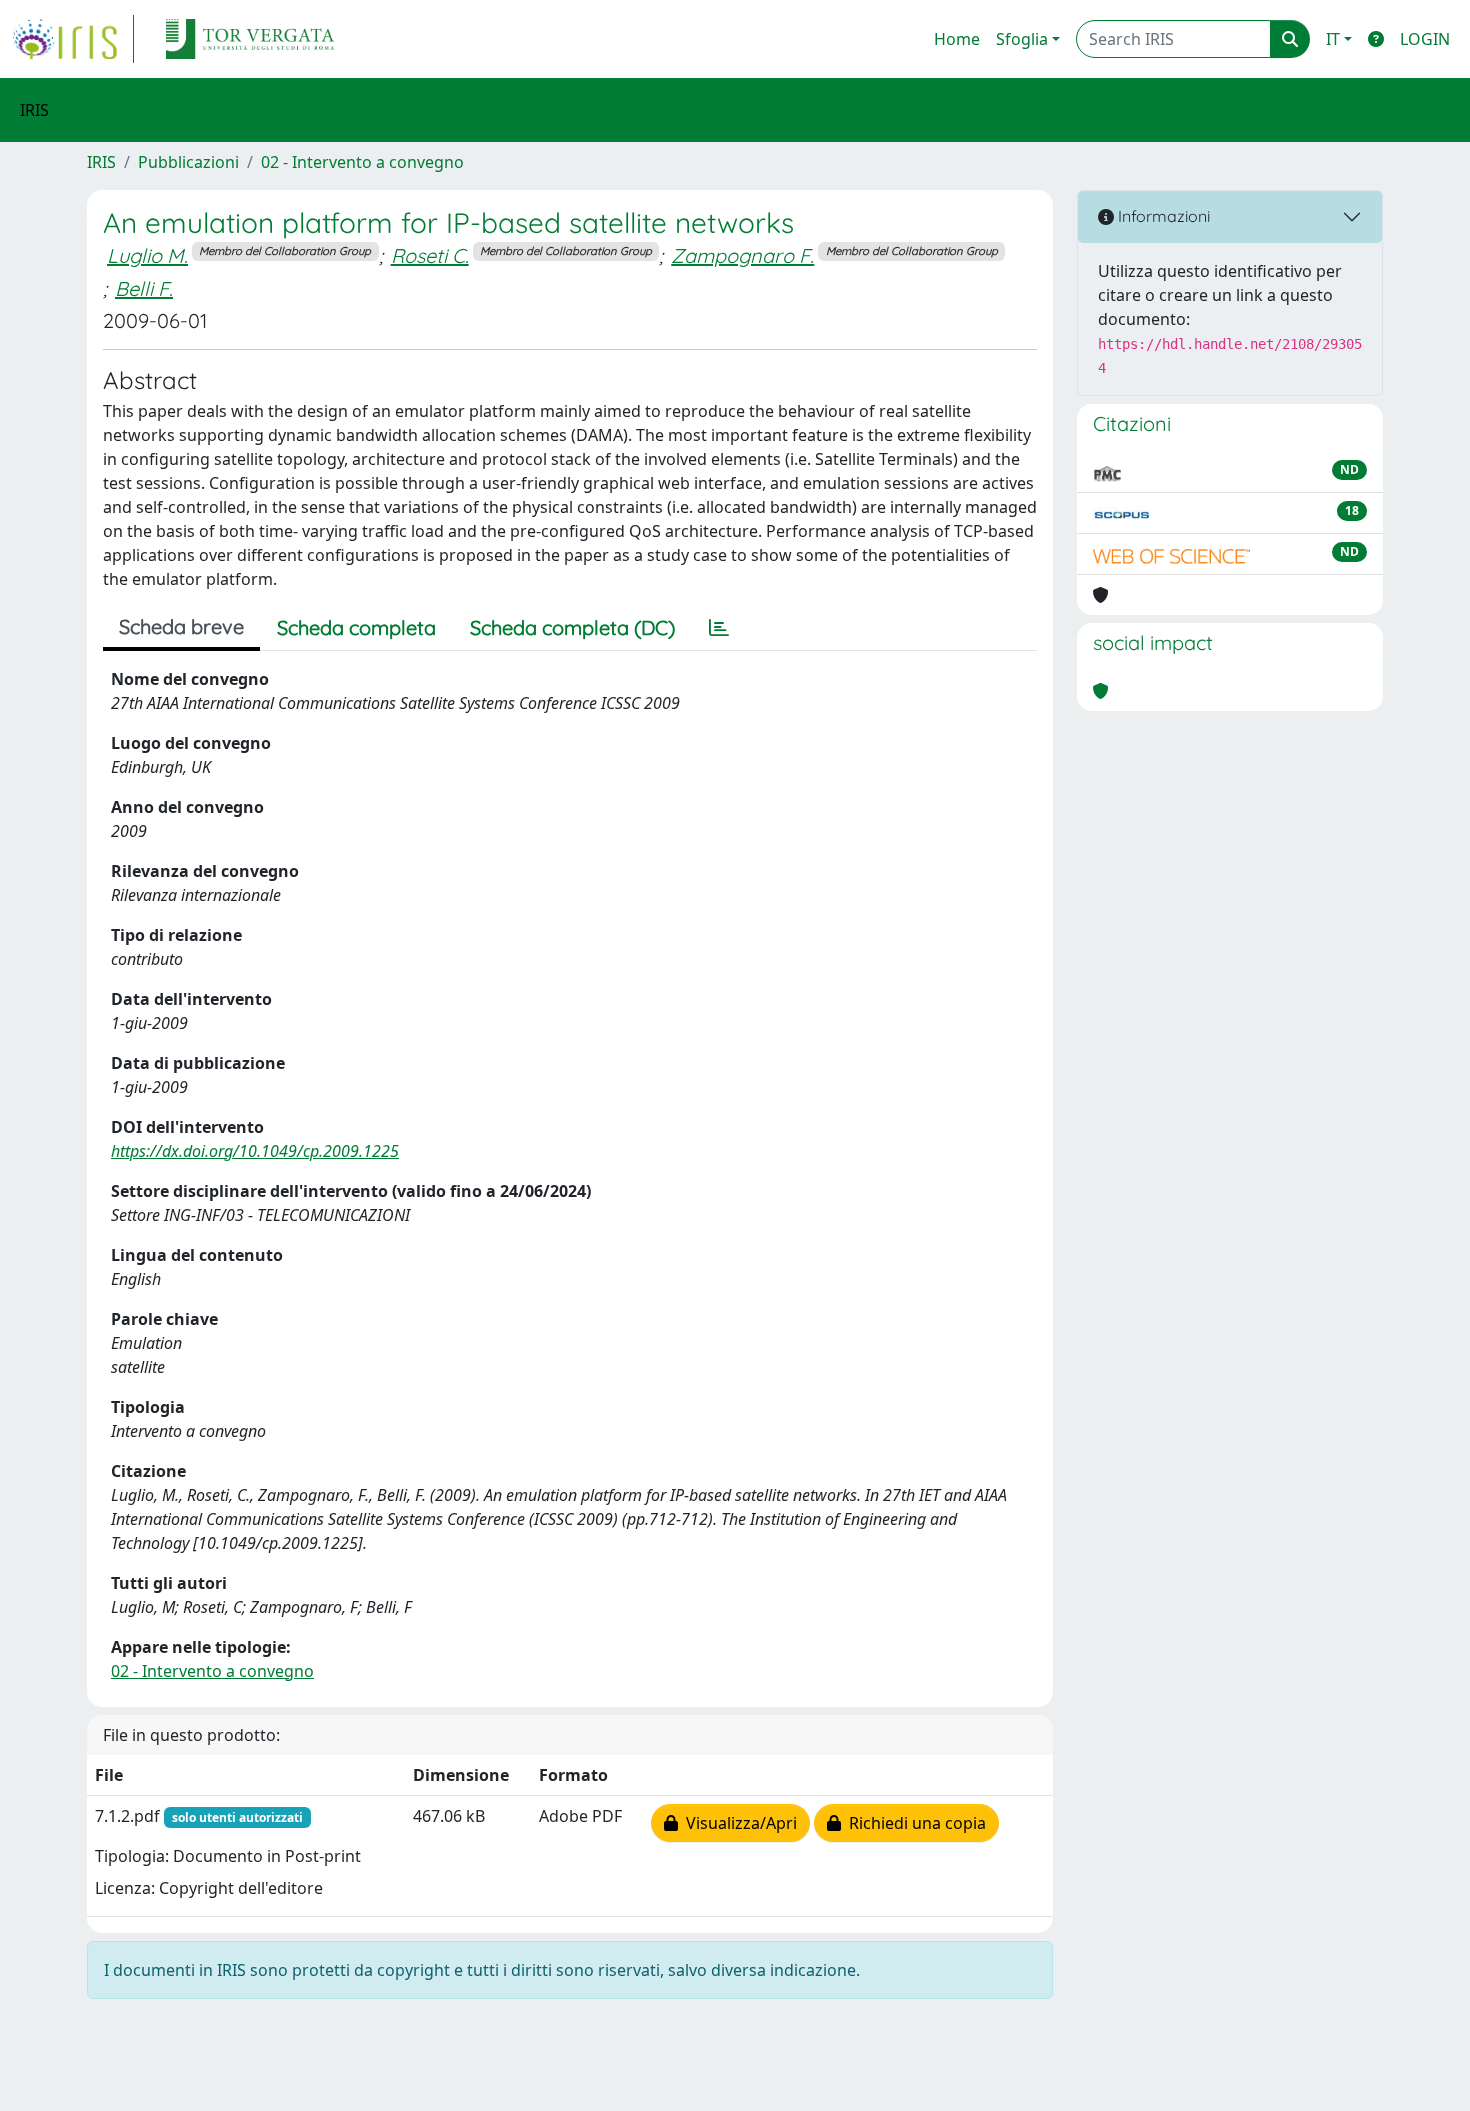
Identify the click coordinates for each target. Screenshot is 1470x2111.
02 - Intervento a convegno (362, 162)
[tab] (719, 628)
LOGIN (1425, 39)
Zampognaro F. (742, 255)
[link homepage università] (250, 39)
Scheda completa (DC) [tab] (572, 627)
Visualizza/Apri (737, 1823)
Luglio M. (147, 255)
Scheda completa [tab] (356, 627)
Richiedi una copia (913, 1823)
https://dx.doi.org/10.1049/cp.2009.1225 (255, 1151)
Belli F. (144, 288)
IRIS (101, 162)
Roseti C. (430, 255)
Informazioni (1162, 216)
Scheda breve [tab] (181, 626)
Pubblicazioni (188, 162)
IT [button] (1333, 39)
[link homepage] (73, 39)
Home (957, 39)
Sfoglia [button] (1022, 39)
